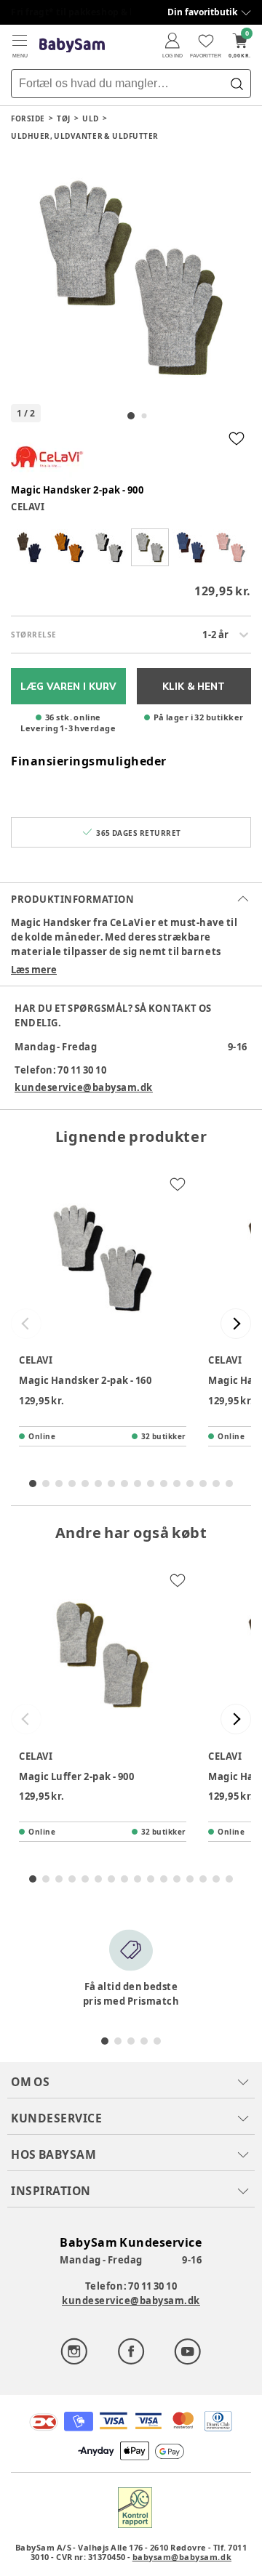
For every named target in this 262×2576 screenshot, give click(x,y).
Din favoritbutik (202, 12)
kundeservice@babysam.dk (84, 1087)
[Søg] (237, 84)
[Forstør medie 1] (131, 278)
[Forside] (72, 45)
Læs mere (34, 970)
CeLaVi (28, 507)
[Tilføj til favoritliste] (237, 438)
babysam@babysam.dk (182, 2557)
